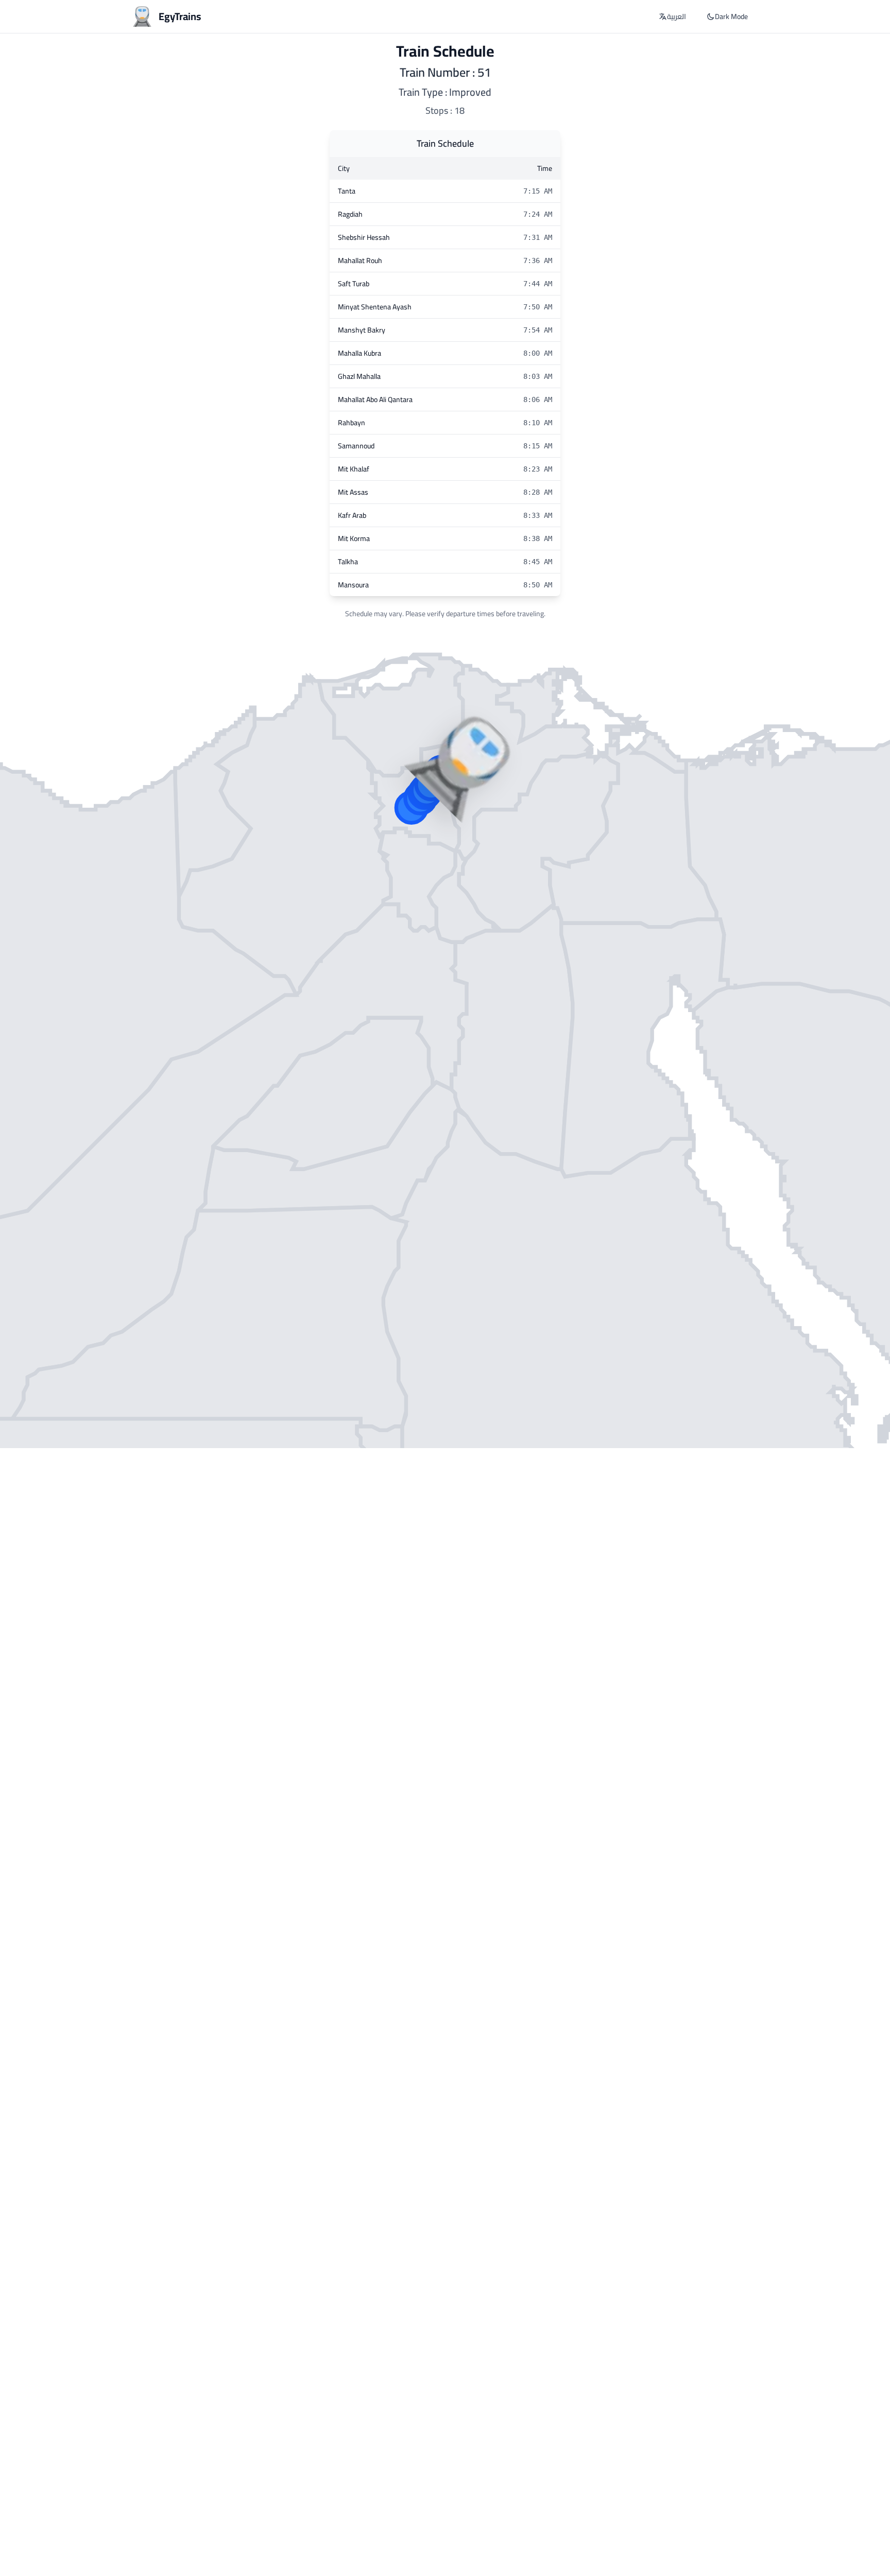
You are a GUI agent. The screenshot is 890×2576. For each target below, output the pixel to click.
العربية (677, 16)
